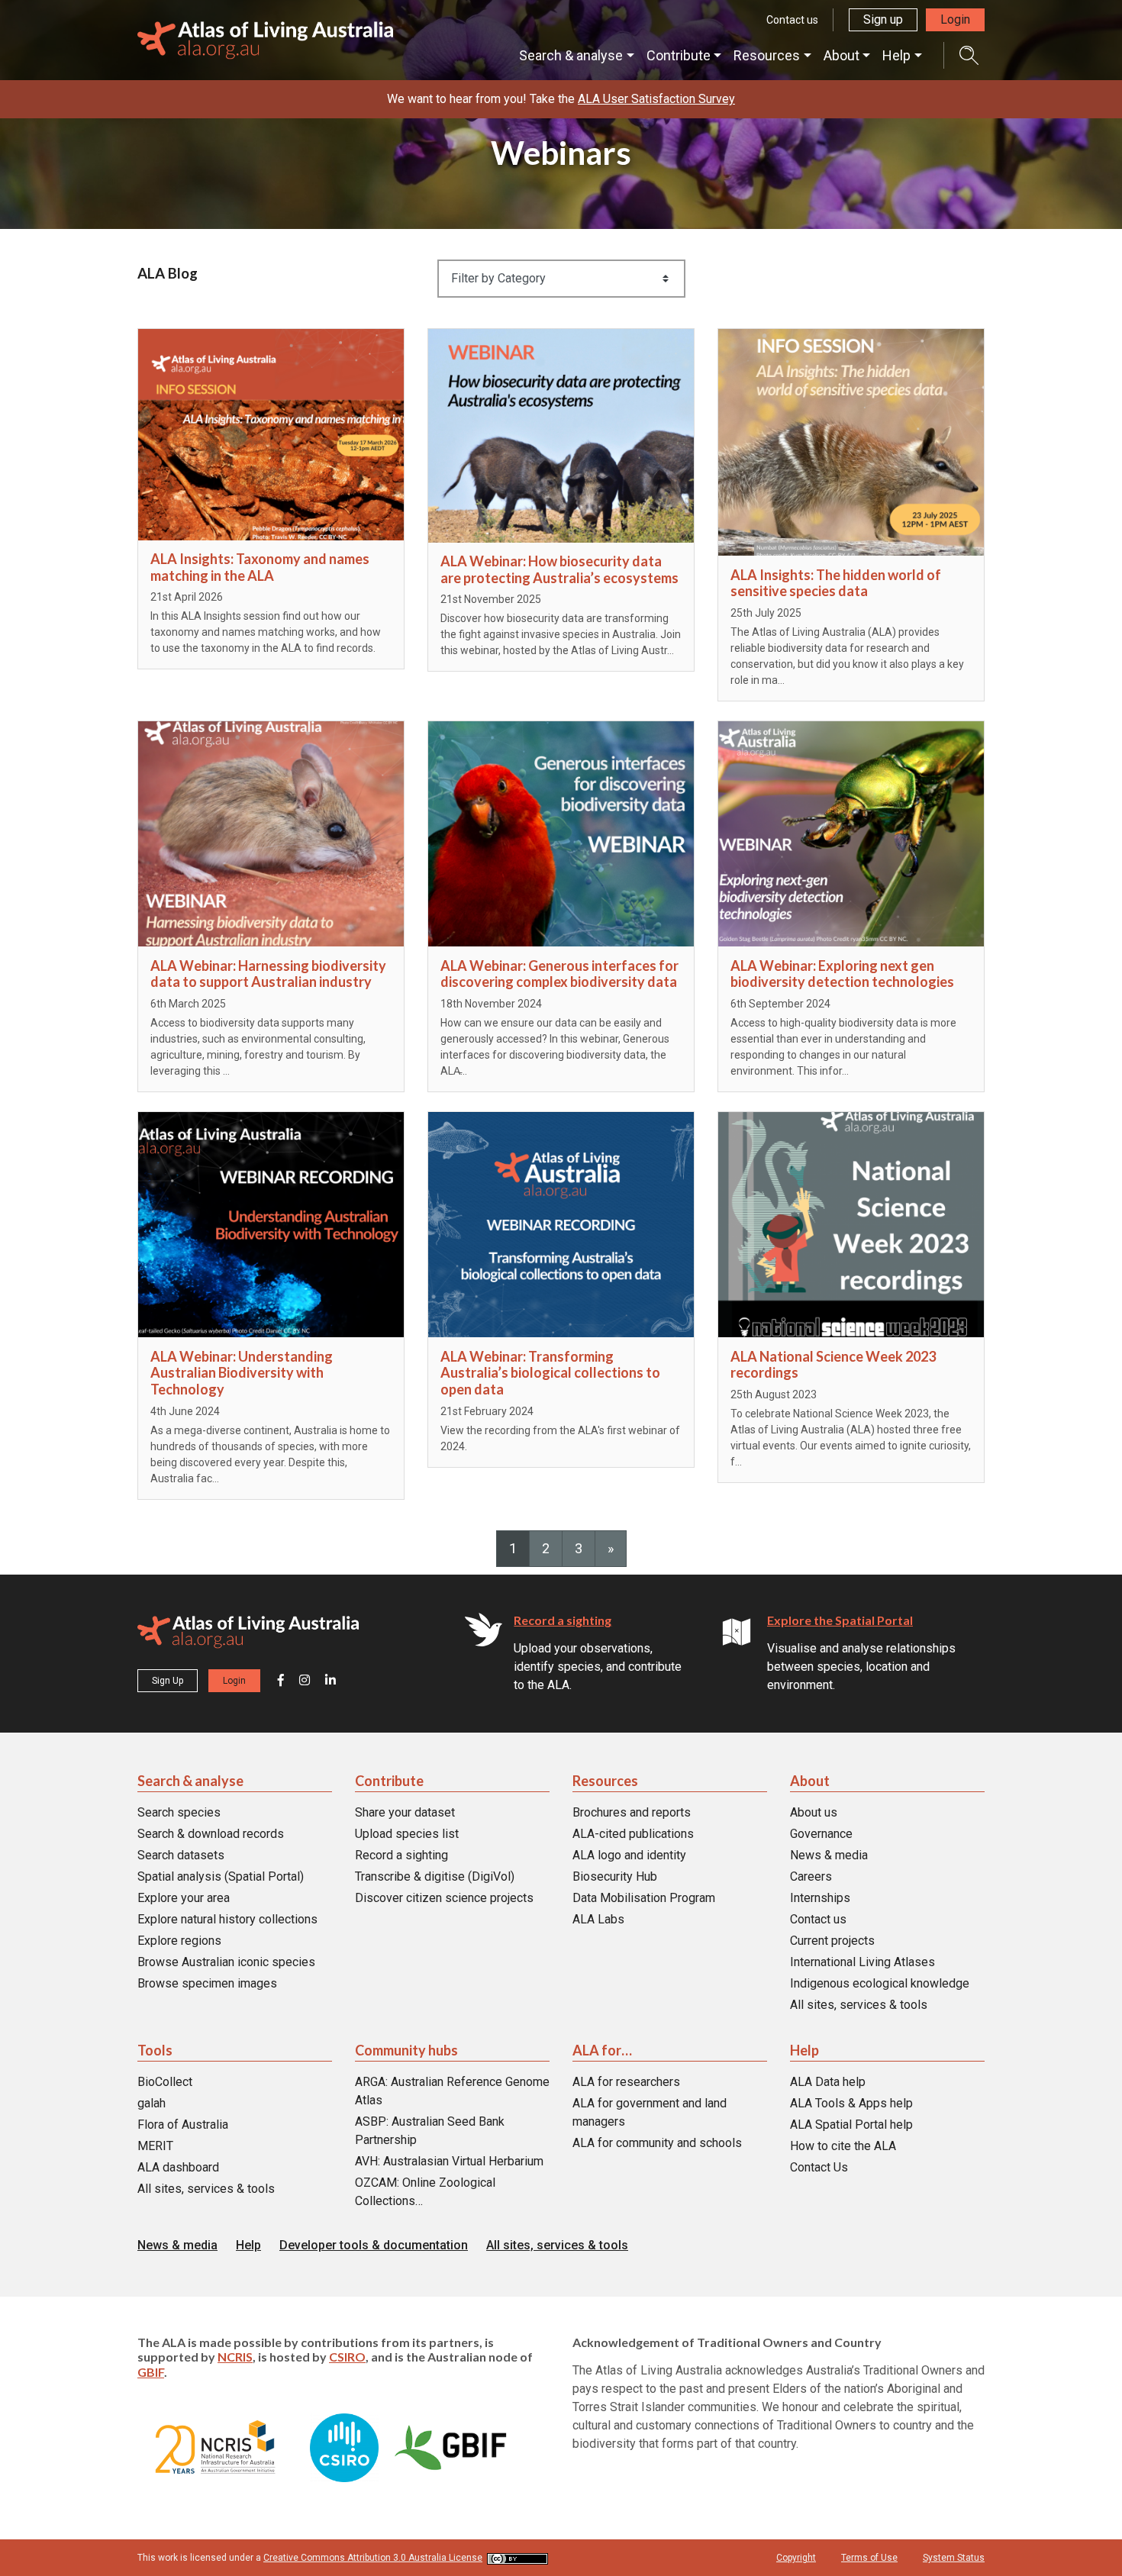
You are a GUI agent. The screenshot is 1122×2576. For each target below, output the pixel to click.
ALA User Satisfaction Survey (656, 99)
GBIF (151, 2372)
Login (955, 19)
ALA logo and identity (629, 1855)
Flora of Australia (183, 2125)
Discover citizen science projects (444, 1898)
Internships (820, 1898)
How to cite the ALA (843, 2146)
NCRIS (235, 2357)
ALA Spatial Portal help (851, 2125)
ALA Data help (828, 2082)
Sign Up (168, 1681)
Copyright (796, 2558)
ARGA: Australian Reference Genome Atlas (452, 2091)
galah (152, 2103)
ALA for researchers (626, 2082)
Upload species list (407, 1834)
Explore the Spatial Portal (840, 1620)
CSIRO (347, 2357)
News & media (829, 1855)
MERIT (155, 2146)
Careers (811, 1876)
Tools (155, 2050)
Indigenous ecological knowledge (880, 1983)
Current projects (832, 1941)
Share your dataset (405, 1812)
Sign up (883, 19)
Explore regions (179, 1941)
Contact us (792, 20)
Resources (767, 55)
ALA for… (602, 2050)
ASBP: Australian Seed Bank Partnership (430, 2131)
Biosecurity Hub (615, 1876)
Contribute (679, 55)
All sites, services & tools (859, 2005)
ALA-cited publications (633, 1834)
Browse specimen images (207, 1983)
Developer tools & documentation (374, 2245)
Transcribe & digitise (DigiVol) (435, 1876)
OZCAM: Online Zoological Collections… (425, 2192)
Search (961, 55)
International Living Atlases (862, 1962)
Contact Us (819, 2167)
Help (896, 55)
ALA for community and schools (657, 2143)
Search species (179, 1812)
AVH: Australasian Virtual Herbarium (449, 2161)
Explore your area (184, 1898)
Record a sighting (563, 1620)
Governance (821, 1834)
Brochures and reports (632, 1812)
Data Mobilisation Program (644, 1898)
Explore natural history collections (227, 1919)
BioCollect (165, 2082)
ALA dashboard (178, 2167)
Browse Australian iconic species (226, 1962)
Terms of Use (869, 2558)
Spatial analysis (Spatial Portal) (221, 1876)
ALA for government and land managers (650, 2112)
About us (814, 1812)
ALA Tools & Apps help (851, 2103)
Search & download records (211, 1834)
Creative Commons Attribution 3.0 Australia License (373, 2558)
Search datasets (181, 1855)
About (841, 55)
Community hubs (406, 2050)
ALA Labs (598, 1919)
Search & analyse (571, 55)
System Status (954, 2558)
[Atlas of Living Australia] (248, 1635)
